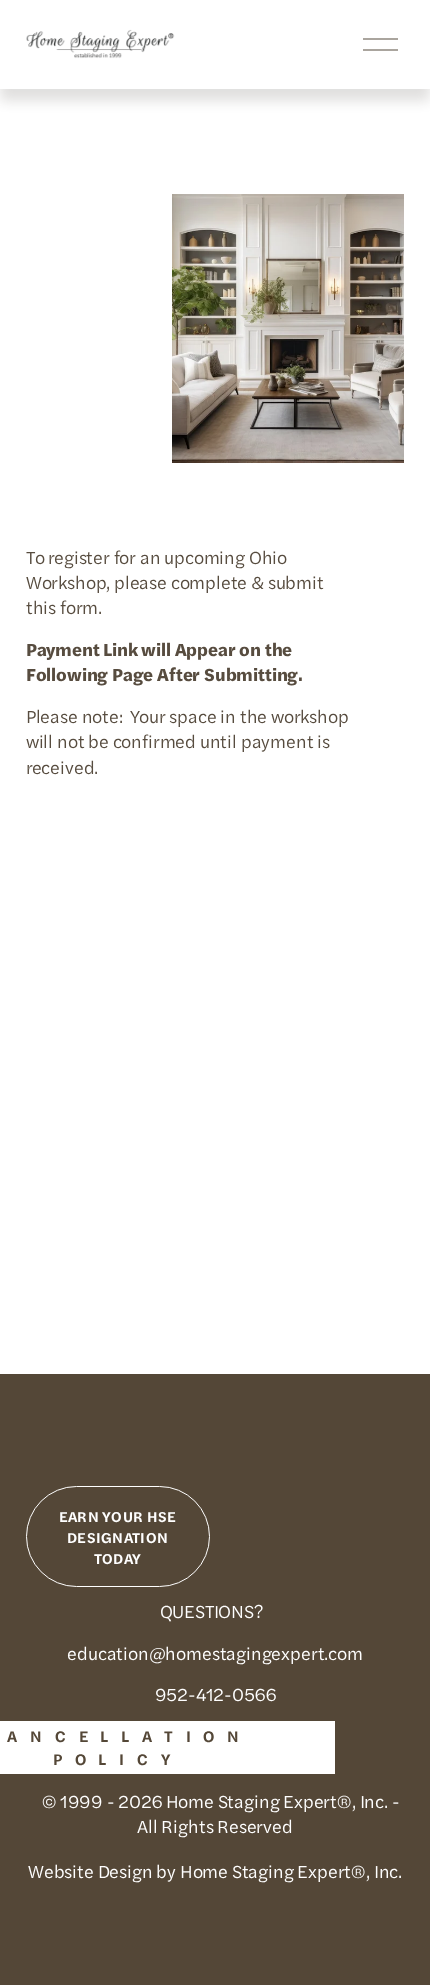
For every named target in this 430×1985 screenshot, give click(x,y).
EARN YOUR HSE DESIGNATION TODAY (118, 1536)
